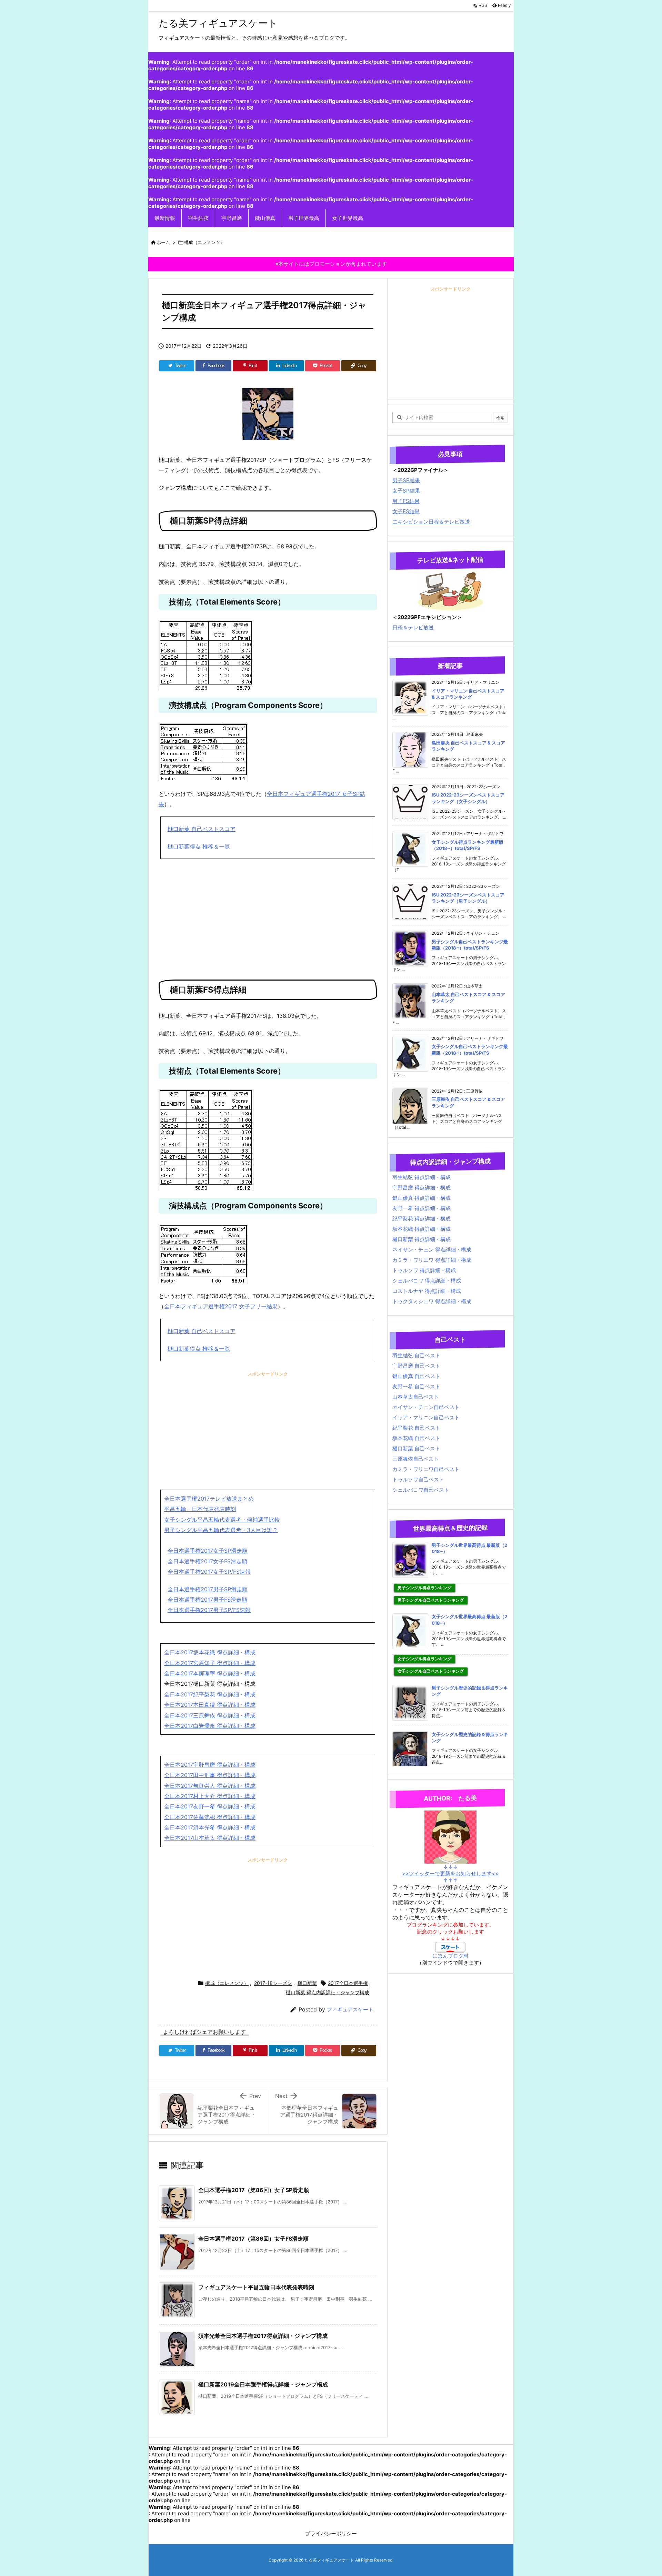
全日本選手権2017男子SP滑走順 (208, 1589)
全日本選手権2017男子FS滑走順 (207, 1600)
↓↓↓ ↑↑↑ (450, 1874)
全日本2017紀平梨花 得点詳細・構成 (210, 1694)
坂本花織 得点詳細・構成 (422, 1229)
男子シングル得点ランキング (424, 1588)
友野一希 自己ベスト (416, 1386)
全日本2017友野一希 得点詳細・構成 (210, 1806)
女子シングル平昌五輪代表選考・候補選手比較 (222, 1520)
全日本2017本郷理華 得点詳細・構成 (210, 1673)
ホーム (163, 242)
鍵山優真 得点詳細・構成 (422, 1198)
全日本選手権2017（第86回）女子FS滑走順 (253, 2239)
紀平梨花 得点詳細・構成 (422, 1219)
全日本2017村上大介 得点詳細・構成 (210, 1796)
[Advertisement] (268, 914)
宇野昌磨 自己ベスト (416, 1366)
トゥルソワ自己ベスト (418, 1479)
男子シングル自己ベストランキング (431, 1600)
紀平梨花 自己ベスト (416, 1428)
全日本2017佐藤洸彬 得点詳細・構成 (210, 1817)
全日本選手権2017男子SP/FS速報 (209, 1610)
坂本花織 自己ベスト (416, 1438)
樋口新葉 (307, 1983)
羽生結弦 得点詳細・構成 (422, 1177)
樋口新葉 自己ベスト (416, 1448)
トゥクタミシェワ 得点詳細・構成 (432, 1301)
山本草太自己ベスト (416, 1397)
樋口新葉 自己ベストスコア (202, 829)
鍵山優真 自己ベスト (416, 1376)
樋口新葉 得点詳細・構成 (422, 1239)
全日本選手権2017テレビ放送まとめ (209, 1499)
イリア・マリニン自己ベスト (426, 1417)
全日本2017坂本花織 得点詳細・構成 (210, 1652)
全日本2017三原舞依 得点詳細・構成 (210, 1715)
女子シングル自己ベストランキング (431, 1671)
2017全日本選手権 (348, 1983)
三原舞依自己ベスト (416, 1459)
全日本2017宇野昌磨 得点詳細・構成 (210, 1765)
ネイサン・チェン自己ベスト (426, 1407)
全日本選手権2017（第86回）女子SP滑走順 (254, 2190)
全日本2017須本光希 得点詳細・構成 (210, 1827)
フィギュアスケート (350, 2010)
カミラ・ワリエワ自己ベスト (426, 1469)
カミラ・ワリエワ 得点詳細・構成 (432, 1260)
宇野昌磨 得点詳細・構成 (422, 1188)
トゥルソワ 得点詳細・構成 (424, 1270)
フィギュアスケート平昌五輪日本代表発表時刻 (256, 2287)
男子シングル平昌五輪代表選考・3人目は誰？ (221, 1530)
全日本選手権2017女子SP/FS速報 (209, 1572)
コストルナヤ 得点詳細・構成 (427, 1291)
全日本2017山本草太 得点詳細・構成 (210, 1838)
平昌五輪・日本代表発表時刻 (200, 1509)
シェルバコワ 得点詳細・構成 (427, 1281)
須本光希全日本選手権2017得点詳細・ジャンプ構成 (263, 2336)
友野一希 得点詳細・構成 (422, 1208)
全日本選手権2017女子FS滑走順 (207, 1561)
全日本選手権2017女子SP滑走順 (208, 1551)
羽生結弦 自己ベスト (416, 1355)
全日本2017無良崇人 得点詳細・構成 (210, 1786)
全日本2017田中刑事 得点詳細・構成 (210, 1775)
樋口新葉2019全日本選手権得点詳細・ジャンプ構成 (263, 2384)
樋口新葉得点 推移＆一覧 (199, 846)
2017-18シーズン (273, 1983)
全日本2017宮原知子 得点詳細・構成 (210, 1663)
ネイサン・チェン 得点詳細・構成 (432, 1250)
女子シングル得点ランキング (424, 1659)
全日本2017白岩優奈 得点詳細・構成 (210, 1726)
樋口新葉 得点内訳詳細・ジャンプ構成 (328, 1992)
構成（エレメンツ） (204, 242)
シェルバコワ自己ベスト (421, 1490)
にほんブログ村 (450, 1956)
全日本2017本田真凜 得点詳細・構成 (210, 1705)
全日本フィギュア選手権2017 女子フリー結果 (221, 1306)
